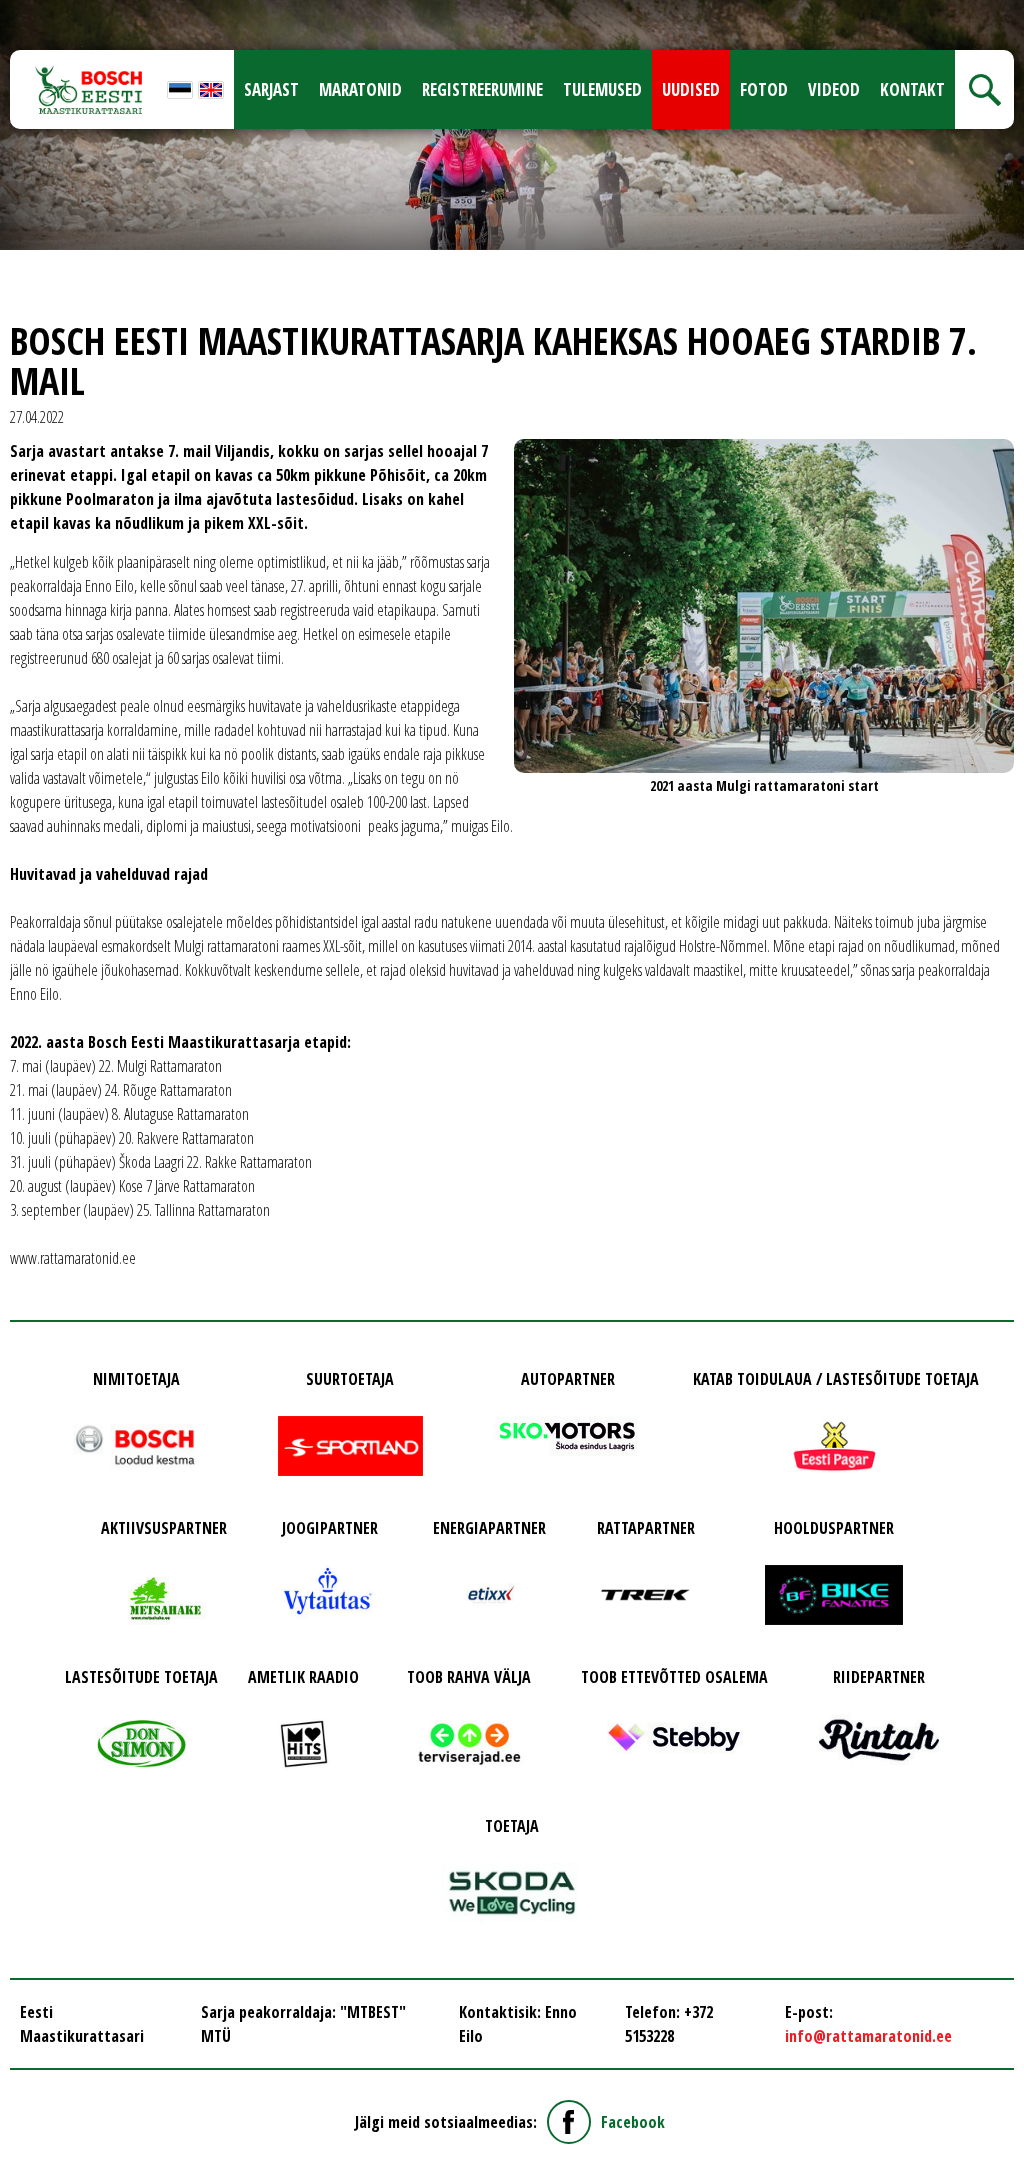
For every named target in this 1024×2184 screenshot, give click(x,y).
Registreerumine (482, 89)
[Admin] (6, 12)
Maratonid (360, 89)
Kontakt (912, 89)
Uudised (691, 89)
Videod (834, 89)
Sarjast (271, 89)
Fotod (764, 89)
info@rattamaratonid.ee (868, 2036)
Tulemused (602, 89)
